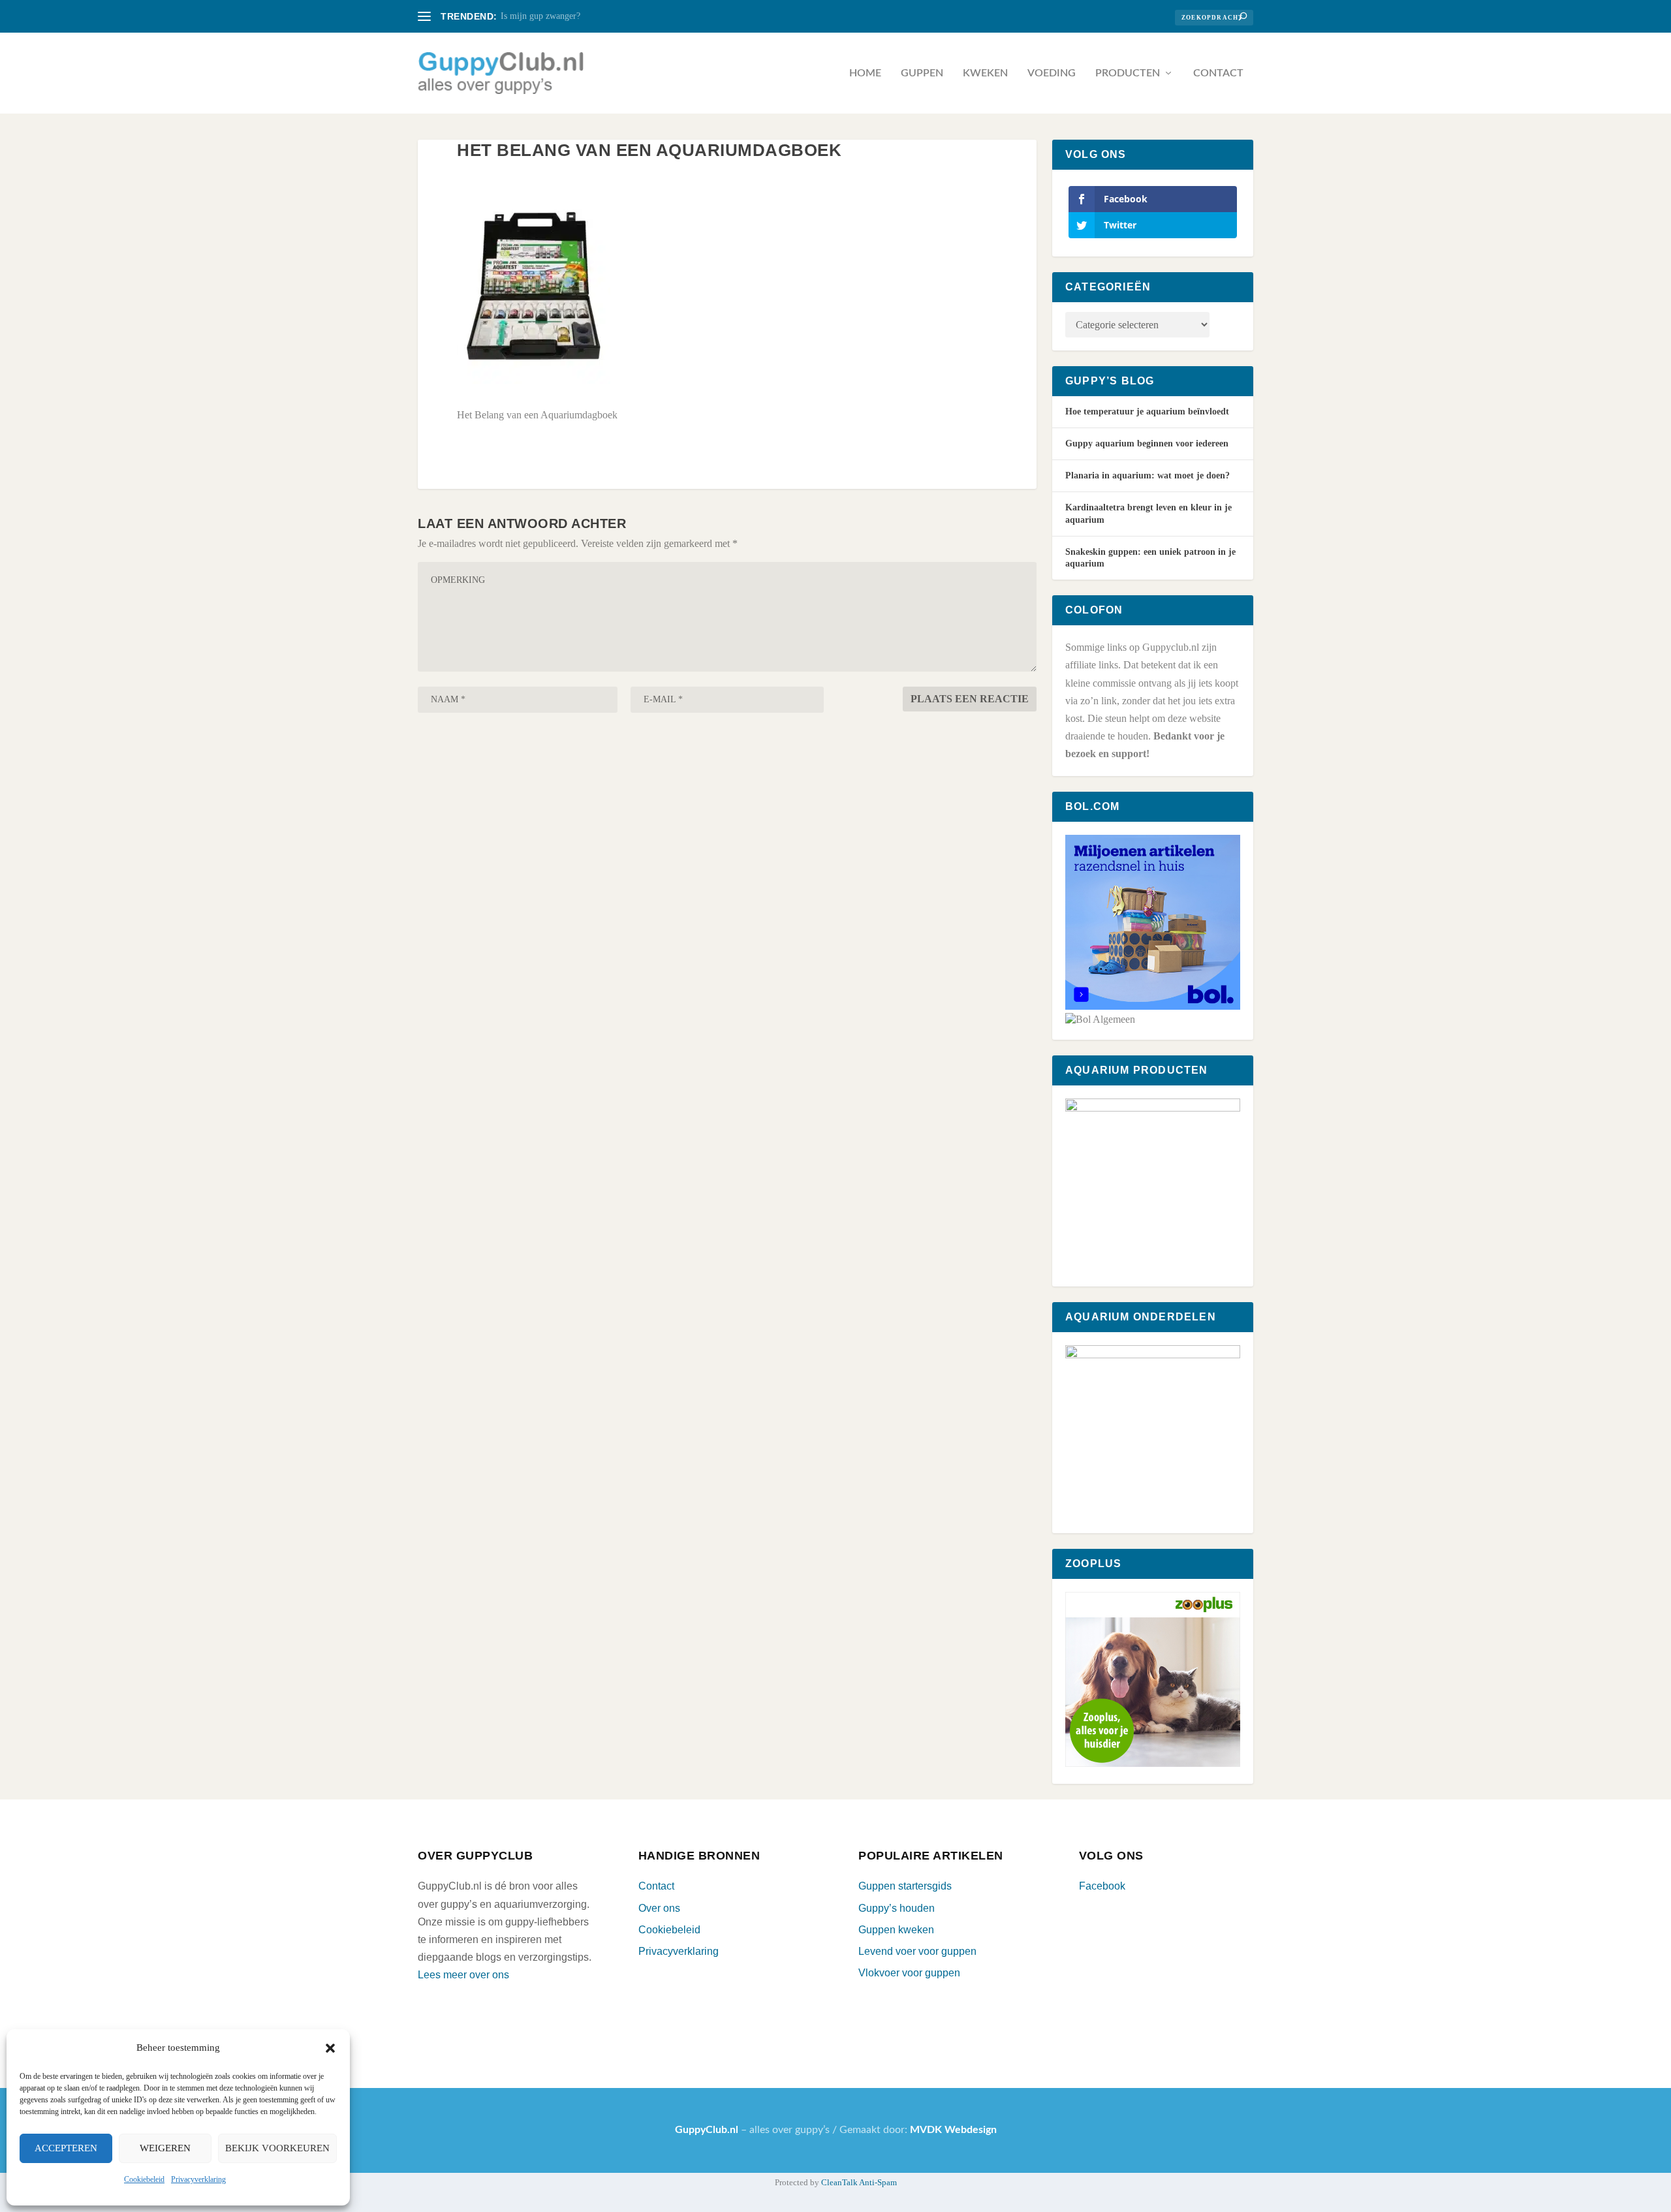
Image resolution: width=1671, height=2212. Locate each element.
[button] (330, 2048)
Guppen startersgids (905, 1886)
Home (865, 73)
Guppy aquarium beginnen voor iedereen (1147, 444)
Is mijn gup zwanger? (540, 16)
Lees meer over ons (463, 1975)
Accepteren (66, 2148)
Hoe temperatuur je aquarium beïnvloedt (1147, 412)
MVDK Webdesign (953, 2130)
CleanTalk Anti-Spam (859, 2182)
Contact (1218, 73)
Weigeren (165, 2148)
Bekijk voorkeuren (277, 2148)
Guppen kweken (896, 1930)
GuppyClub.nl (707, 2130)
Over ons (659, 1908)
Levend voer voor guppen (917, 1951)
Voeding (1052, 73)
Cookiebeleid (144, 2179)
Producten (1128, 73)
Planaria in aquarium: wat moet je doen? (1148, 475)
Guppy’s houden (897, 1908)
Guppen (922, 73)
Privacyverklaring (198, 2179)
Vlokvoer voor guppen (909, 1973)
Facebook (1102, 1886)
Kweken (985, 73)
